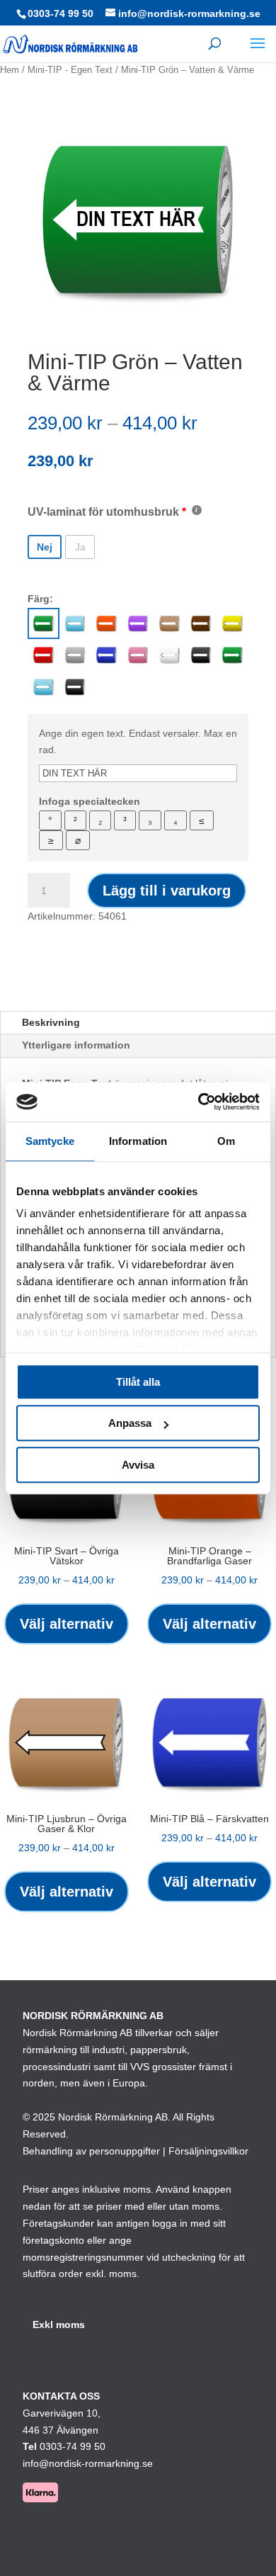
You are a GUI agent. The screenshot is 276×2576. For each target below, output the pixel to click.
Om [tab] (226, 1141)
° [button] (50, 820)
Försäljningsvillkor (208, 2151)
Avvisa (138, 1465)
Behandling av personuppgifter (91, 2151)
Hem (10, 70)
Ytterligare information (76, 1045)
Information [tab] (138, 1141)
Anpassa (130, 1423)
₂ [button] (100, 820)
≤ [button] (202, 820)
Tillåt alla (138, 1382)
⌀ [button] (78, 840)
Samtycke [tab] (50, 1141)
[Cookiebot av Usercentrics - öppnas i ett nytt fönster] (199, 1102)
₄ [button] (176, 820)
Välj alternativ (67, 1624)
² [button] (75, 820)
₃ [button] (150, 820)
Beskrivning (51, 1022)
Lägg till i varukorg (167, 891)
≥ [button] (51, 840)
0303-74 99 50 (61, 13)
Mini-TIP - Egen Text (70, 70)
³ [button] (125, 820)
